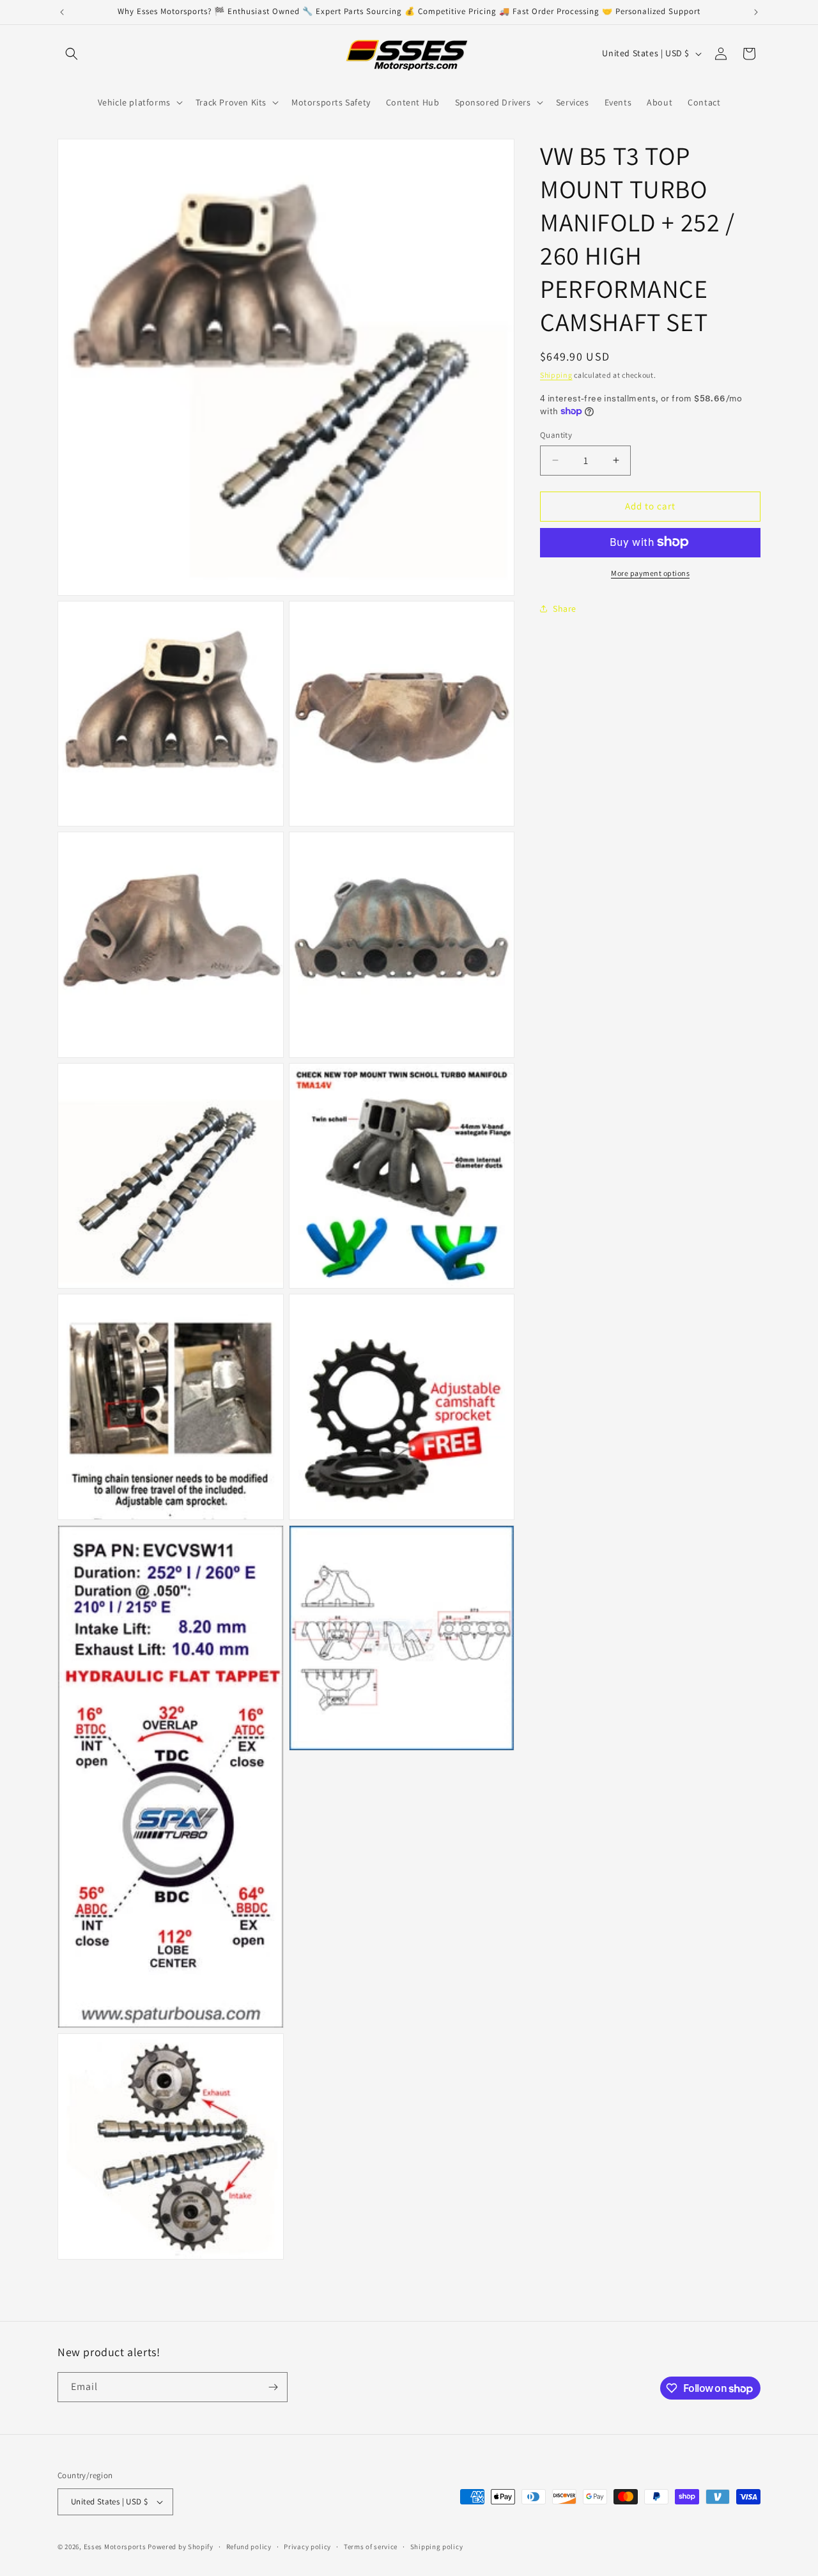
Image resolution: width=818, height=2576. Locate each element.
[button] (72, 54)
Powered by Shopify (181, 2547)
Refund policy (249, 2547)
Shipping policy (437, 2547)
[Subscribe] (273, 2387)
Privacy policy (307, 2547)
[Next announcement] (756, 12)
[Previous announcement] (62, 12)
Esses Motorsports (115, 2547)
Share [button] (565, 609)
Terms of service (371, 2547)
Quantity (556, 435)
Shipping (556, 375)
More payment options (650, 572)
